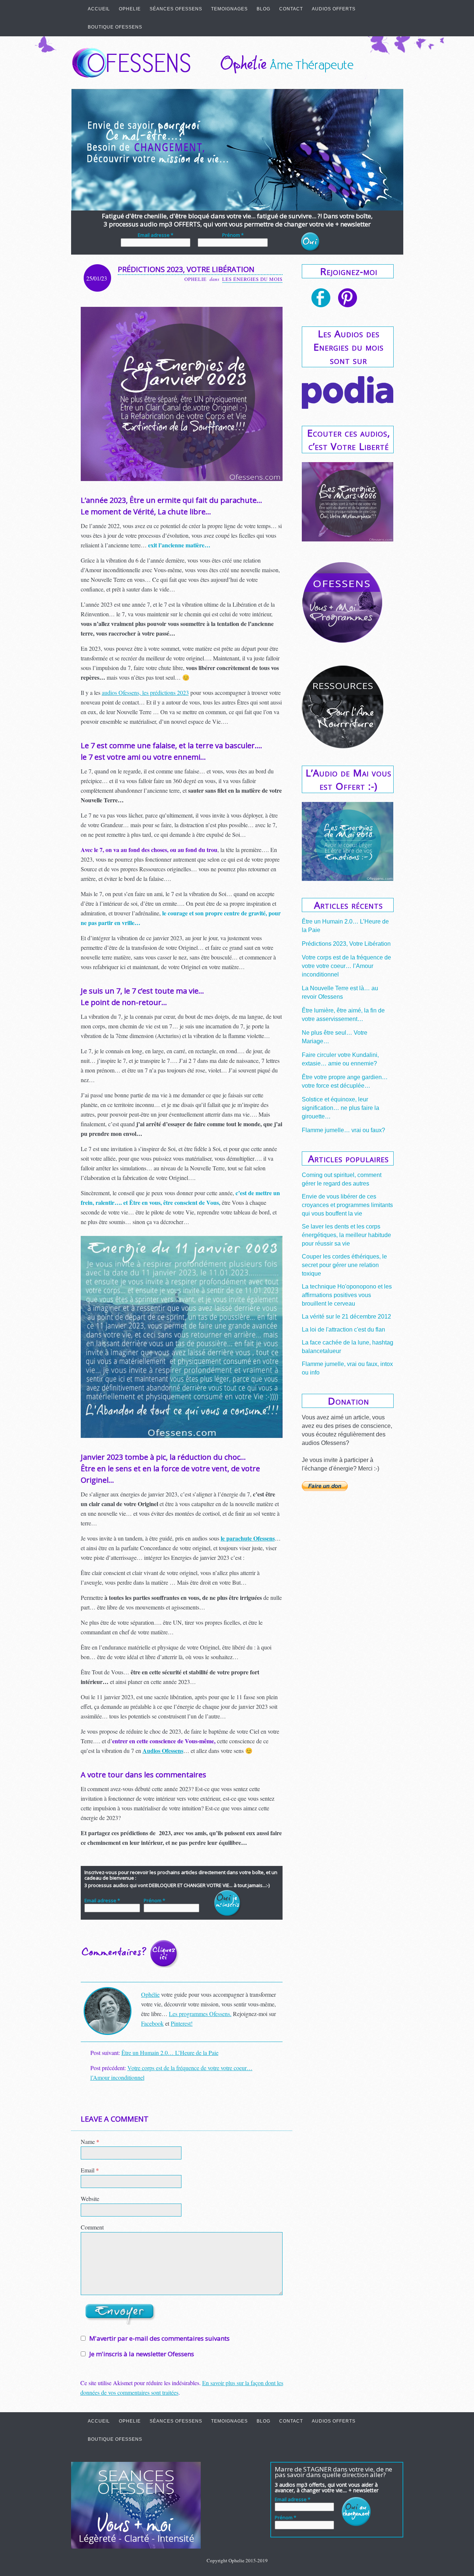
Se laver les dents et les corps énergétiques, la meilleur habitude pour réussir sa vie (346, 1235)
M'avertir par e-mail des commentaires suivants (159, 2338)
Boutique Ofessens (115, 27)
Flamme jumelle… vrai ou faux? (343, 1130)
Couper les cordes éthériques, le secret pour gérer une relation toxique (344, 1265)
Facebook (152, 2023)
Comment (92, 2227)
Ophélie (150, 1994)
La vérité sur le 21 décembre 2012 (346, 1317)
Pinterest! (182, 2023)
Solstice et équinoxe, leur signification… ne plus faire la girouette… (341, 1108)
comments (133, 1955)
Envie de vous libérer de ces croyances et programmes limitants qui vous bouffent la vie (347, 1205)
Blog (263, 9)
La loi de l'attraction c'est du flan (343, 1330)
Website (90, 2199)
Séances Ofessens (176, 9)
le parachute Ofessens (248, 1538)
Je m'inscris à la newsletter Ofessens (141, 2354)
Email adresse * (156, 235)
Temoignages (229, 9)
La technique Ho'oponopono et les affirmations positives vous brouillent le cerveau (347, 1295)
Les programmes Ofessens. (200, 2014)
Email (90, 2170)
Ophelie (130, 9)
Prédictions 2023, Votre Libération (346, 944)
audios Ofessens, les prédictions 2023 (145, 692)
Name (90, 2141)
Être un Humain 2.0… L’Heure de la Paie (170, 2053)
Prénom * (233, 235)
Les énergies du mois (252, 279)
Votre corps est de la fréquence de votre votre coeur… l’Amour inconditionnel (346, 966)
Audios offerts (334, 9)
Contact (291, 9)
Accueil (99, 9)
